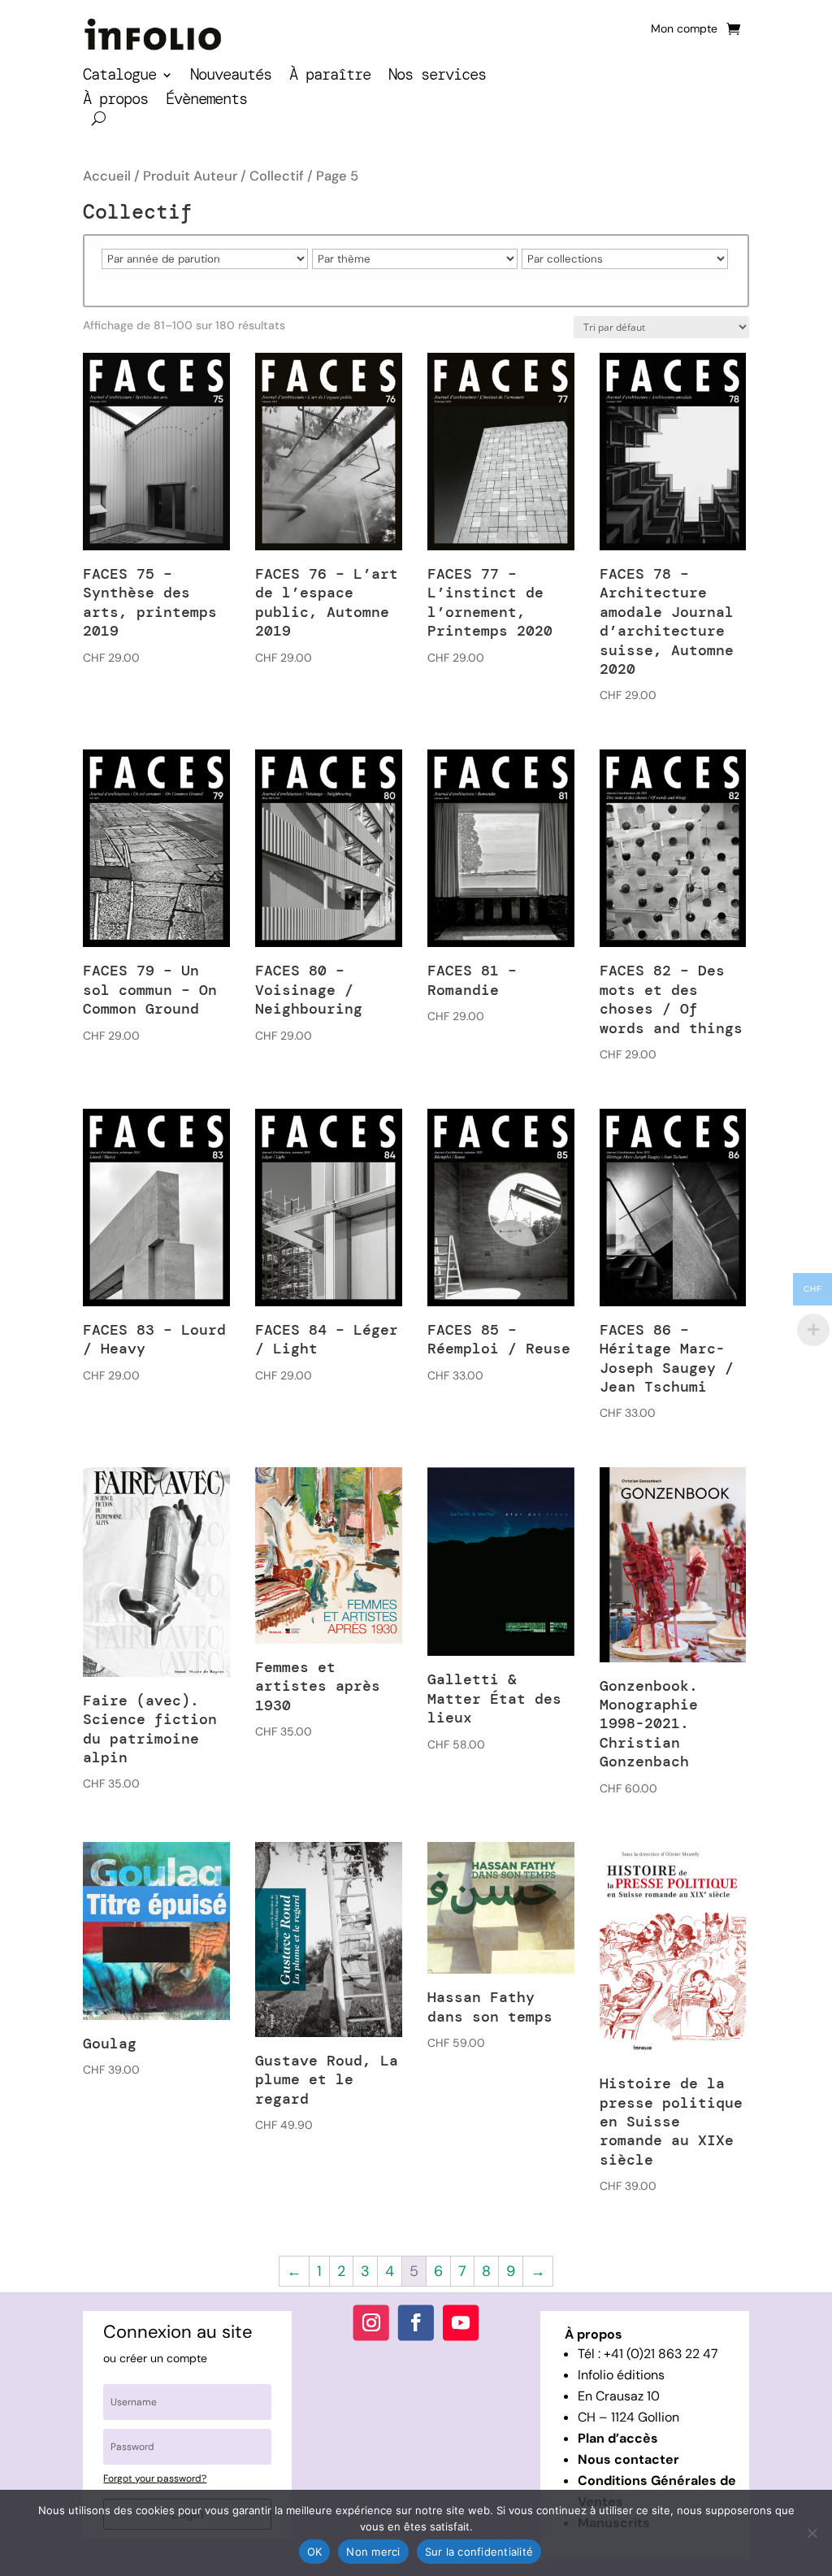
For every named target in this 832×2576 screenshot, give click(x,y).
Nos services (437, 77)
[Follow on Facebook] (416, 2322)
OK (315, 2552)
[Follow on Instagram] (371, 2322)
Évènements (206, 101)
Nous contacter (628, 2459)
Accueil (107, 176)
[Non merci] (812, 2533)
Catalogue (119, 77)
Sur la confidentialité (479, 2552)
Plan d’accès (618, 2438)
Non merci (373, 2552)
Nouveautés (231, 77)
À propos (115, 101)
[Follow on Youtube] (461, 2322)
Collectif (277, 176)
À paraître (330, 77)
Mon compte (684, 29)
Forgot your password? (155, 2478)
